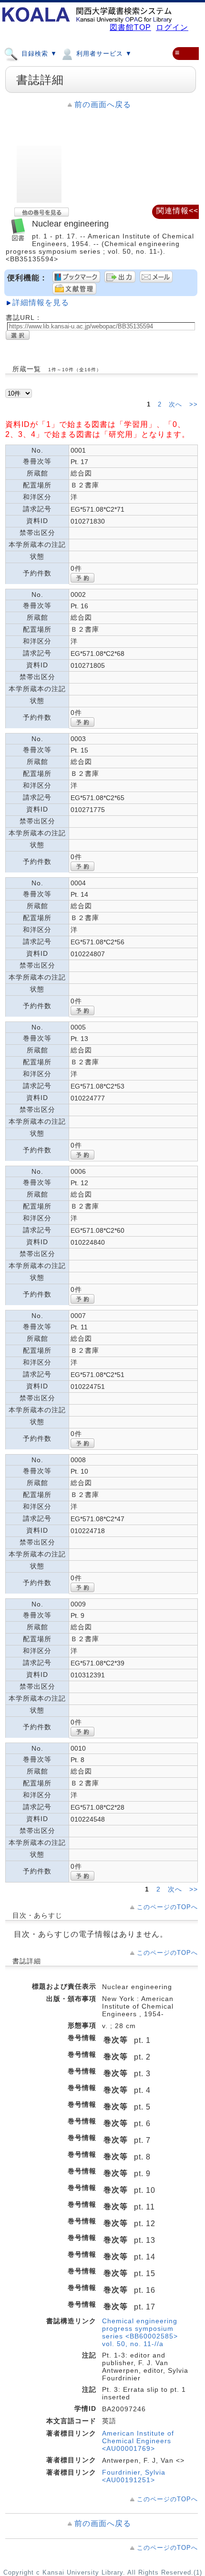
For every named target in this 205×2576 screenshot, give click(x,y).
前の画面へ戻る (103, 104)
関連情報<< (177, 211)
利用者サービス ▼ (103, 54)
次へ (177, 405)
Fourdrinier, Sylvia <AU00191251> (134, 2476)
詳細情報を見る (41, 302)
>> (194, 405)
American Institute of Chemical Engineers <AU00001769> (138, 2441)
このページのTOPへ (167, 1907)
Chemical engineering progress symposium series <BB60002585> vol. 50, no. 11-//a (140, 2332)
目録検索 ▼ (38, 54)
